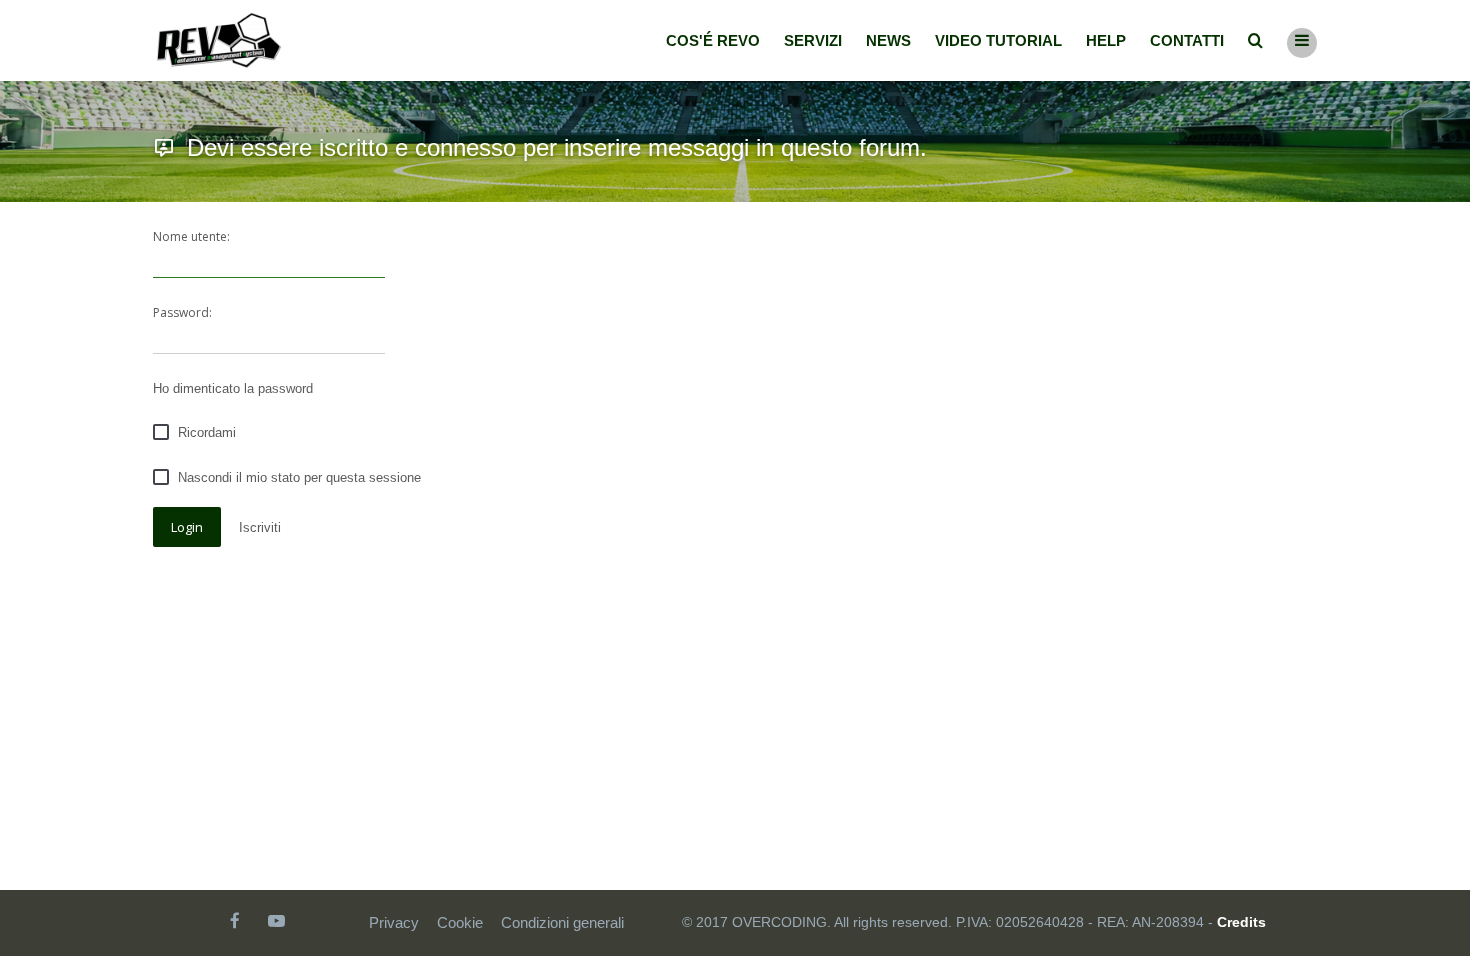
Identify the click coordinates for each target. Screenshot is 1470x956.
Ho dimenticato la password (233, 388)
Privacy (394, 922)
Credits (1241, 922)
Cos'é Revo (713, 40)
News (888, 40)
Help (1106, 40)
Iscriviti (260, 527)
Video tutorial (998, 40)
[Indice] (219, 40)
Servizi (813, 40)
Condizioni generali (562, 922)
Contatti (1187, 40)
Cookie (460, 922)
